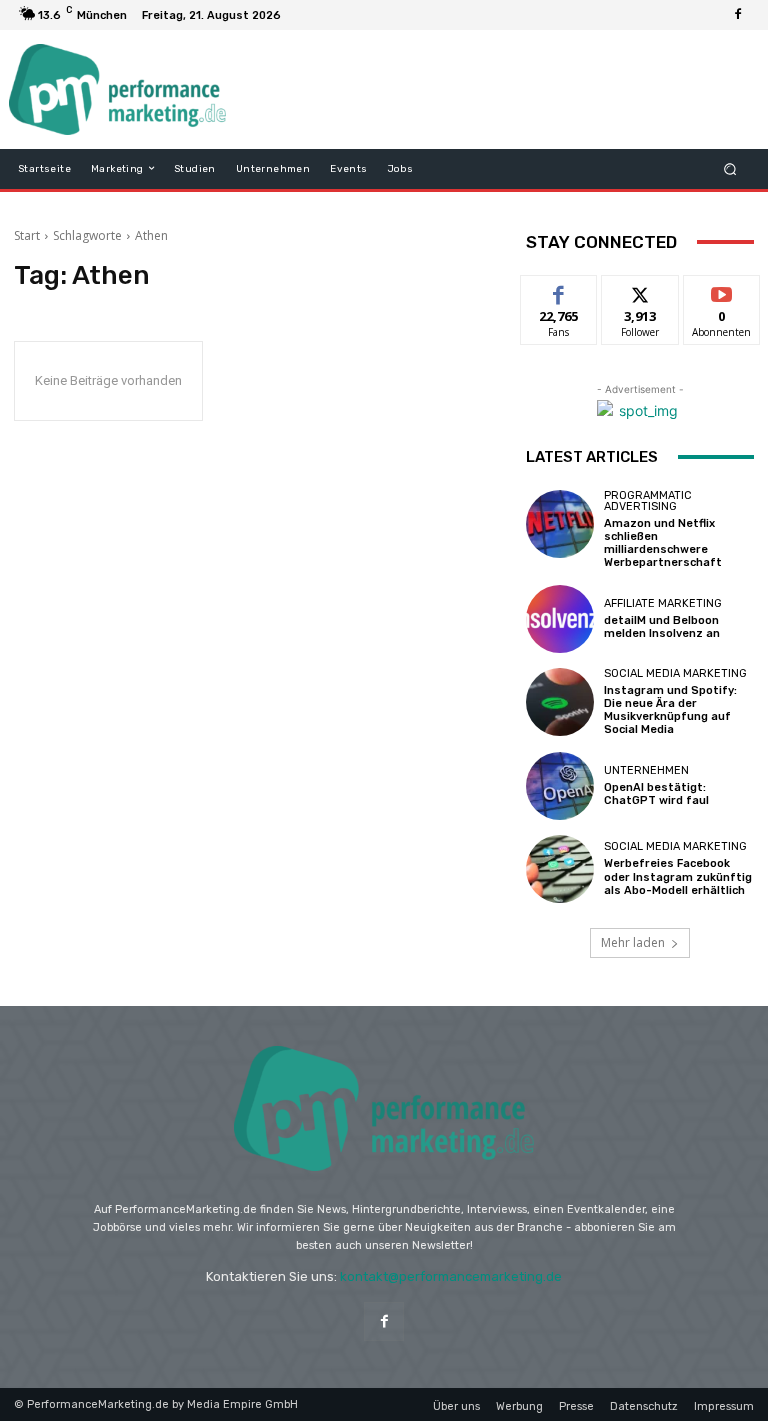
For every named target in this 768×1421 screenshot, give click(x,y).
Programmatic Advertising (648, 501)
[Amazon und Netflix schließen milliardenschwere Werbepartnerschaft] (560, 524)
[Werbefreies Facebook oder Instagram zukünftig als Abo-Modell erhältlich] (560, 869)
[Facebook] (738, 15)
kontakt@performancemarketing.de (451, 1276)
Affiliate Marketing (663, 603)
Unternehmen (646, 770)
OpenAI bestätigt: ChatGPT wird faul (656, 794)
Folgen (640, 290)
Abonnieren (722, 290)
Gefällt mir (559, 298)
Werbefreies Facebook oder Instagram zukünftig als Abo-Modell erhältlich (678, 876)
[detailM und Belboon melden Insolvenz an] (560, 619)
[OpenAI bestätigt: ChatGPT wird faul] (560, 786)
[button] (730, 168)
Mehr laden (633, 942)
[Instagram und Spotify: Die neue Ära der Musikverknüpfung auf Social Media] (560, 702)
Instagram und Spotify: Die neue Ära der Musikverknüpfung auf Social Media (670, 710)
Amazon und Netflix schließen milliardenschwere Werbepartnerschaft (663, 543)
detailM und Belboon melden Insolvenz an (662, 627)
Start (27, 235)
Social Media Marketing (675, 673)
